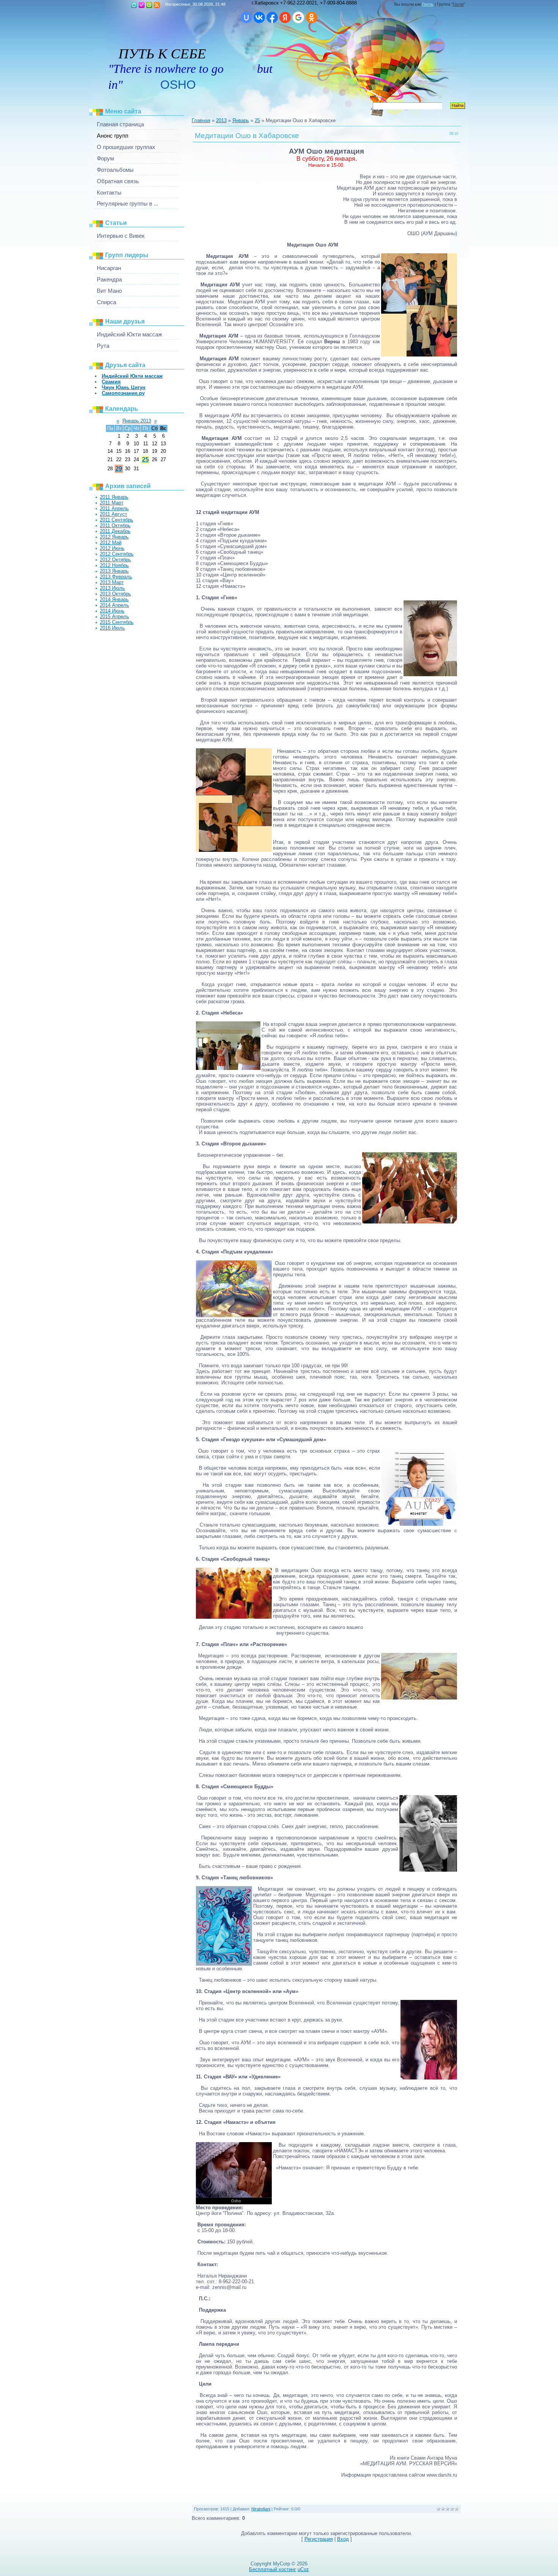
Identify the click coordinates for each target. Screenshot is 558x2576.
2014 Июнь (112, 611)
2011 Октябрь (115, 525)
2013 (221, 120)
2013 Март (112, 582)
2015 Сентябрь (117, 622)
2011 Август (113, 514)
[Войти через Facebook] (272, 17)
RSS (157, 5)
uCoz (303, 2569)
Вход (149, 5)
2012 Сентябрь (117, 554)
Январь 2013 (137, 421)
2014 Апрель (114, 605)
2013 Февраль (116, 577)
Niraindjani (261, 2509)
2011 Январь (114, 497)
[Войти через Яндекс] (285, 17)
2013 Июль (112, 588)
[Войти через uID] (246, 17)
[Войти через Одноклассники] (312, 17)
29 (119, 469)
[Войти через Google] (298, 17)
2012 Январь (114, 537)
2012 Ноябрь (114, 565)
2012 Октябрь (115, 560)
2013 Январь (114, 571)
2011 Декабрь (115, 531)
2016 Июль (112, 628)
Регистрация (142, 5)
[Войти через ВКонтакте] (259, 17)
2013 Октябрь (115, 594)
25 (145, 459)
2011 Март (112, 503)
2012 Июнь (112, 548)
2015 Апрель (114, 617)
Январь (241, 120)
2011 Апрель (114, 508)
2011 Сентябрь (117, 520)
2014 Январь (114, 599)
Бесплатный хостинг (273, 2569)
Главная (134, 5)
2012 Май (111, 543)
